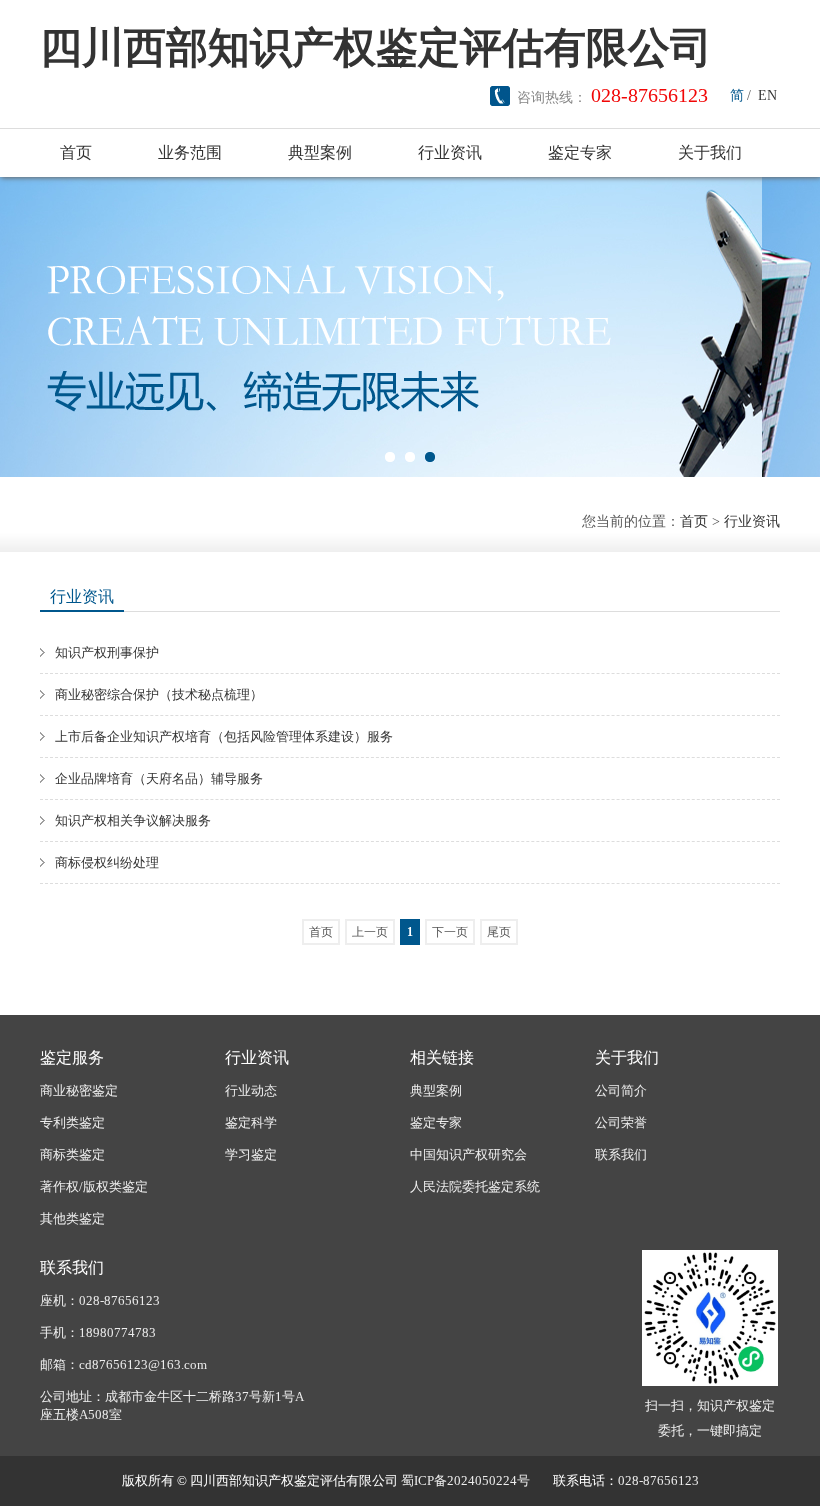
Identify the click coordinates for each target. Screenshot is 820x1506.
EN (767, 95)
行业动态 (251, 1090)
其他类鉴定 (72, 1218)
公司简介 (621, 1090)
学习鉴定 (251, 1154)
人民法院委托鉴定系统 (475, 1186)
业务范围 (190, 152)
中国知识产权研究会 (468, 1154)
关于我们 (710, 152)
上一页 (370, 932)
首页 (76, 152)
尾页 (499, 932)
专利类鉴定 (72, 1122)
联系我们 (621, 1154)
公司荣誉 (621, 1122)
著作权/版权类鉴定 (94, 1186)
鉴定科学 (251, 1122)
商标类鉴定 (72, 1154)
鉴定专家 (580, 152)
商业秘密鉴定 (79, 1090)
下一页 (450, 932)
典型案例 (320, 152)
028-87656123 (649, 95)
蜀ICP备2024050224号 (465, 1480)
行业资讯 (450, 152)
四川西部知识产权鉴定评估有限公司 (376, 48)
